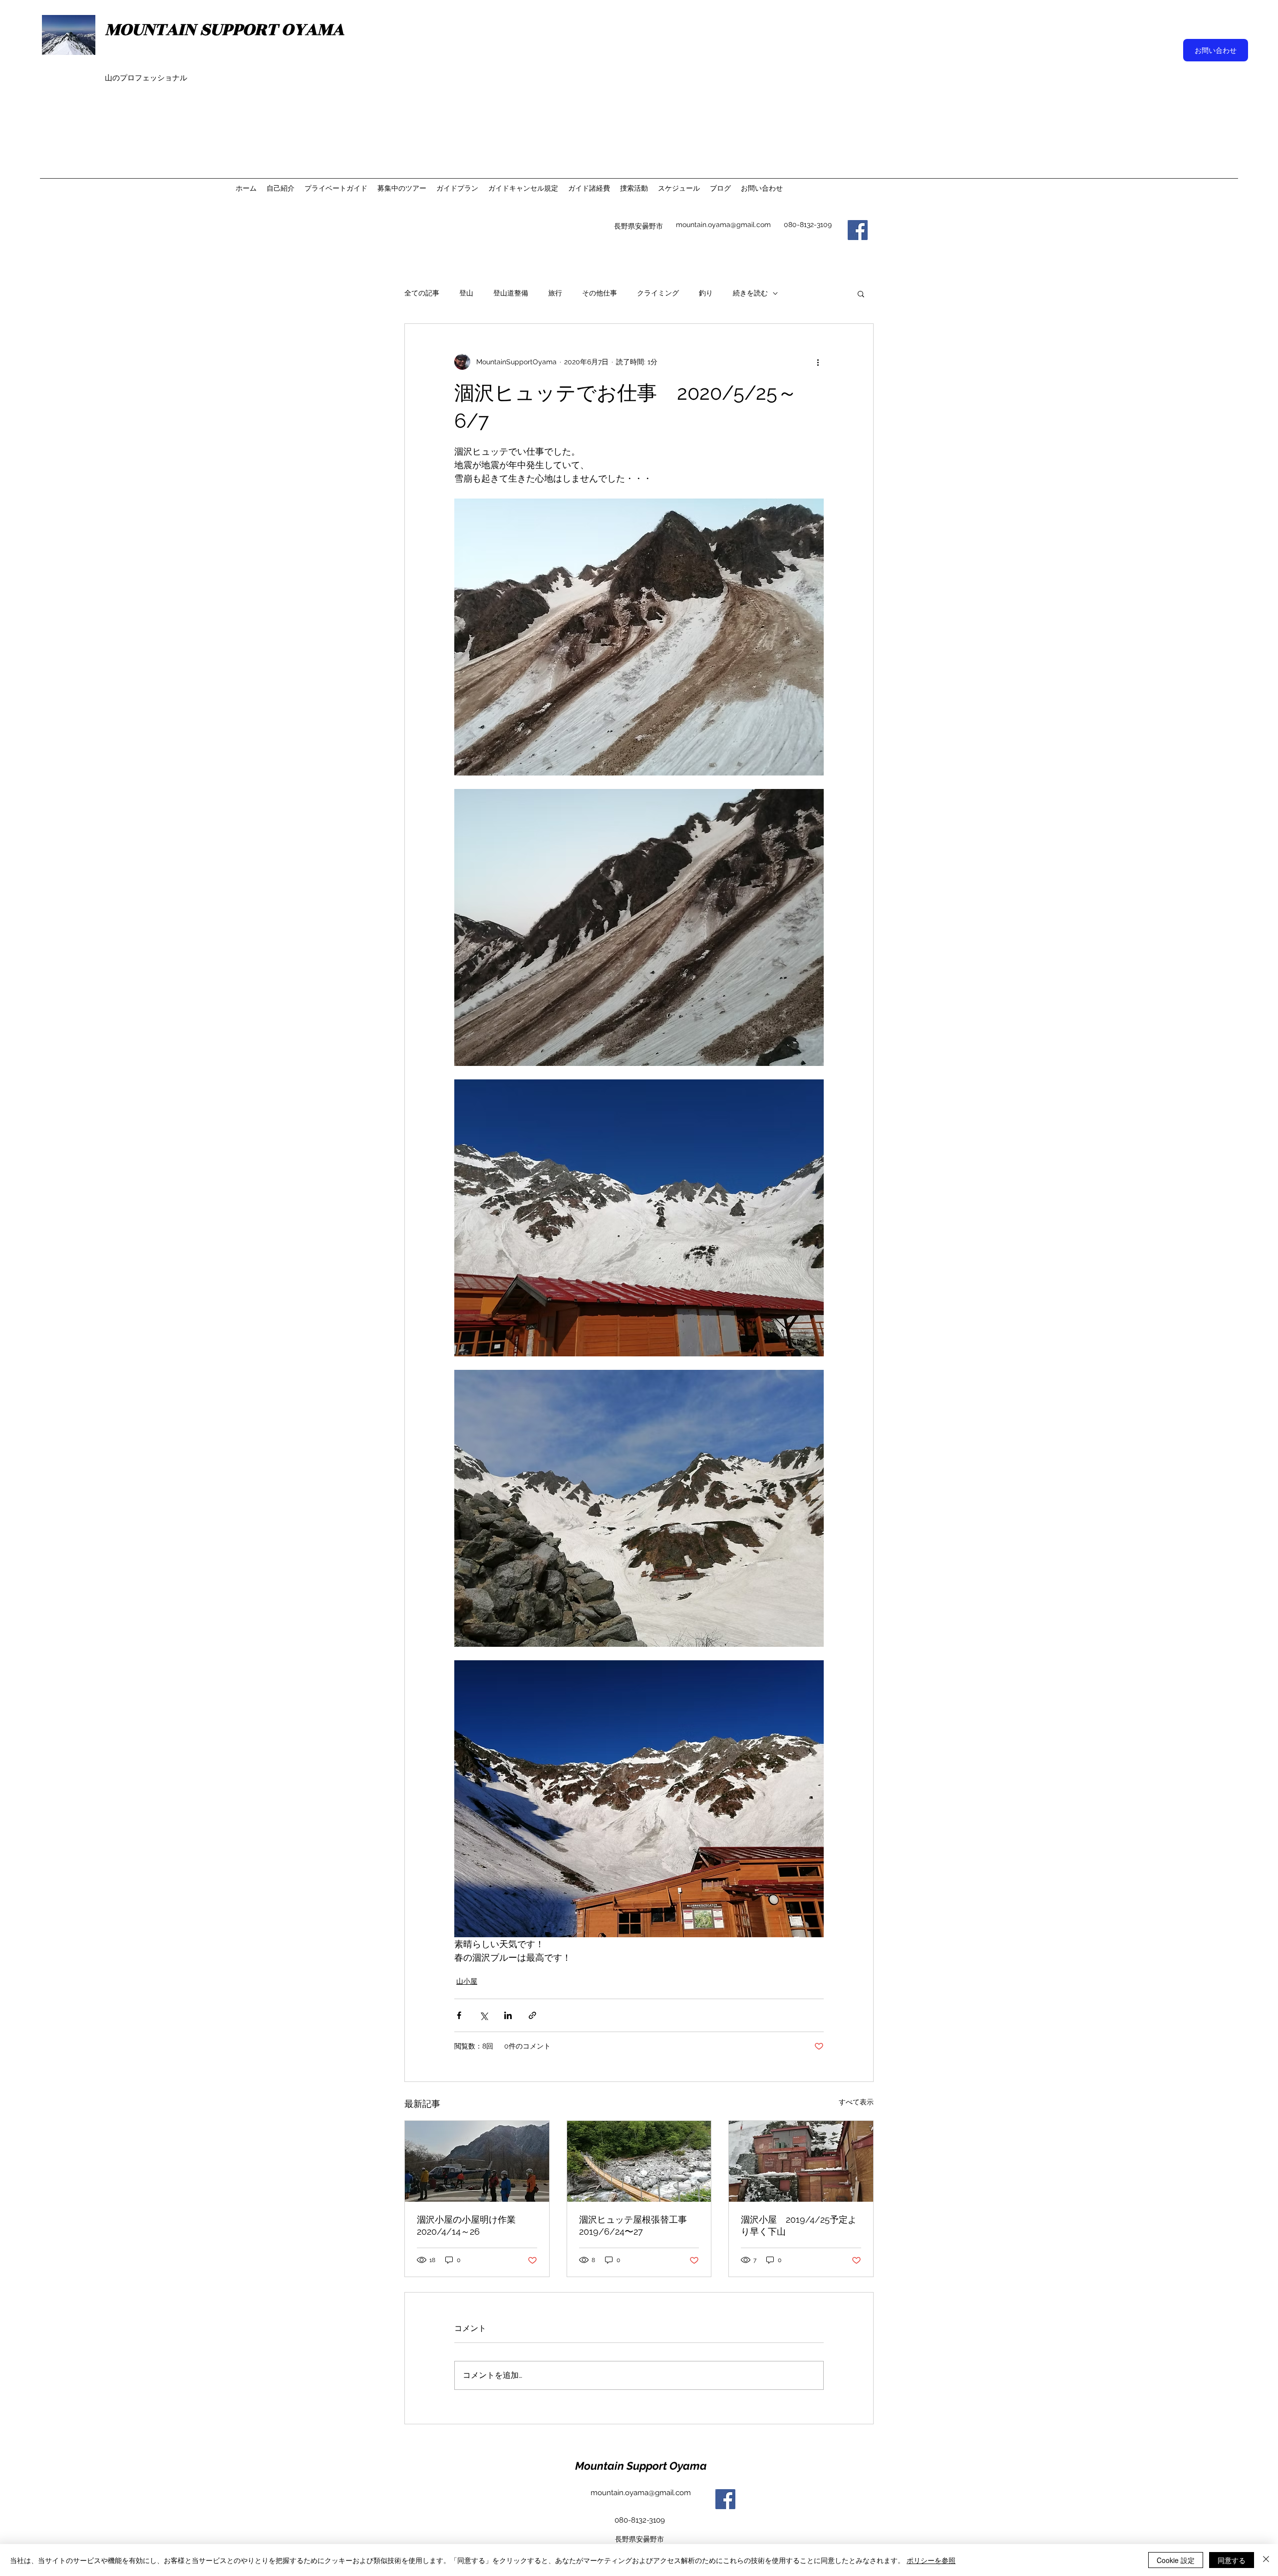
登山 (466, 293)
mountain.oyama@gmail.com (723, 225)
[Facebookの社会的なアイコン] (725, 2499)
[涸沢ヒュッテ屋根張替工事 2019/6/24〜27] (639, 2161)
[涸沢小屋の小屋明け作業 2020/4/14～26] (477, 2161)
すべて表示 (856, 2102)
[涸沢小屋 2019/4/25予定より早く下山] (801, 2161)
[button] (861, 293)
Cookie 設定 (1176, 2560)
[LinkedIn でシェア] (508, 2015)
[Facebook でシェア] (459, 2015)
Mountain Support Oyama (641, 2466)
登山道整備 (511, 293)
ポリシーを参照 (931, 2560)
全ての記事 (422, 293)
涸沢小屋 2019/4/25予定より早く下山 (799, 2225)
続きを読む (750, 293)
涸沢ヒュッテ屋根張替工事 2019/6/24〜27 (638, 2225)
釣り (706, 293)
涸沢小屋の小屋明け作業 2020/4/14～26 (471, 2225)
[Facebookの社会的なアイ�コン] (858, 230)
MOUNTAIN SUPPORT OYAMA (224, 29)
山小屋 (467, 1981)
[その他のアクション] (818, 362)
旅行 (555, 293)
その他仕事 (600, 293)
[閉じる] (1266, 2560)
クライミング (658, 293)
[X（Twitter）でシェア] (483, 2015)
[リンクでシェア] (532, 2015)
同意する (1232, 2560)
